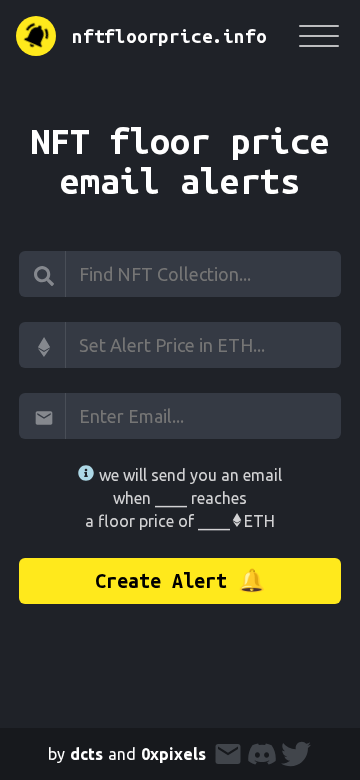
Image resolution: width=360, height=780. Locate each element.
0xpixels (173, 754)
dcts (86, 754)
